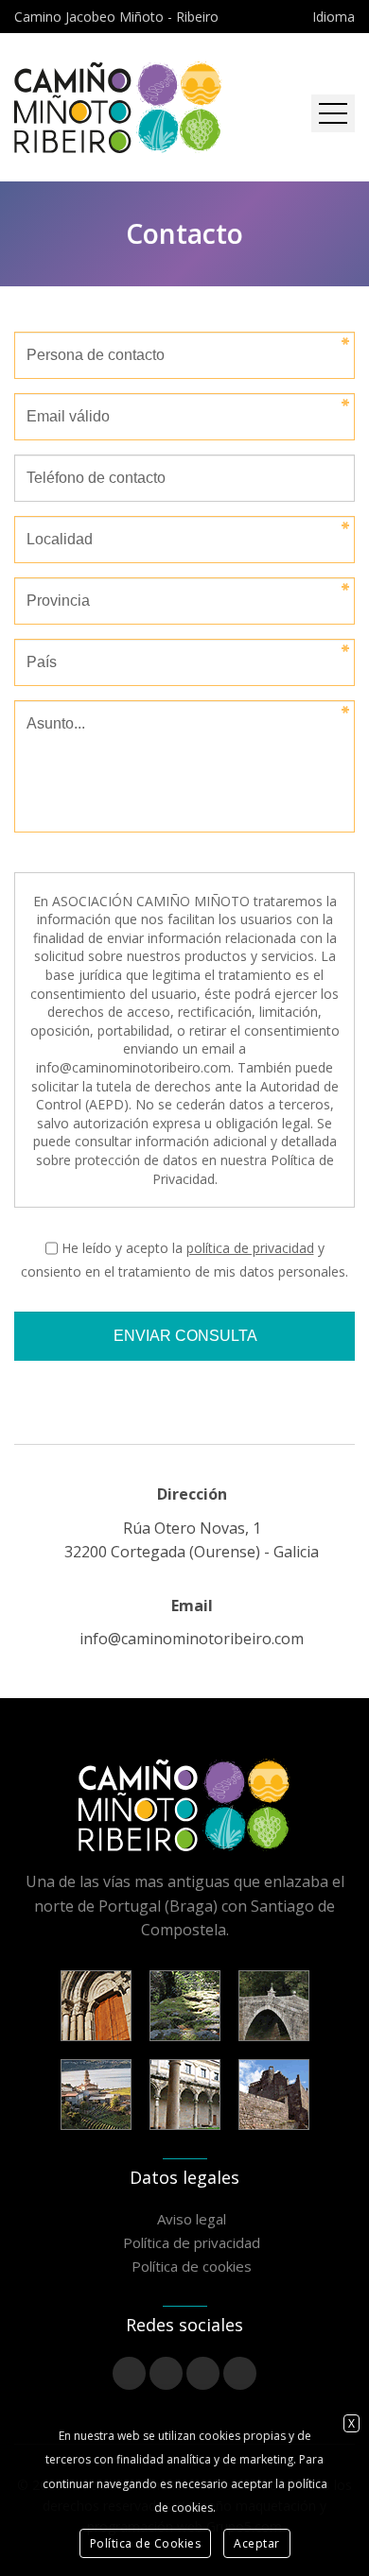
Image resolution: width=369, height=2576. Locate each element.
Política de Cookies (146, 2543)
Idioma (334, 17)
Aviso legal (192, 2219)
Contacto (184, 233)
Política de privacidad (192, 2242)
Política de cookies (192, 2266)
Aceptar (257, 2543)
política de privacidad (250, 1248)
